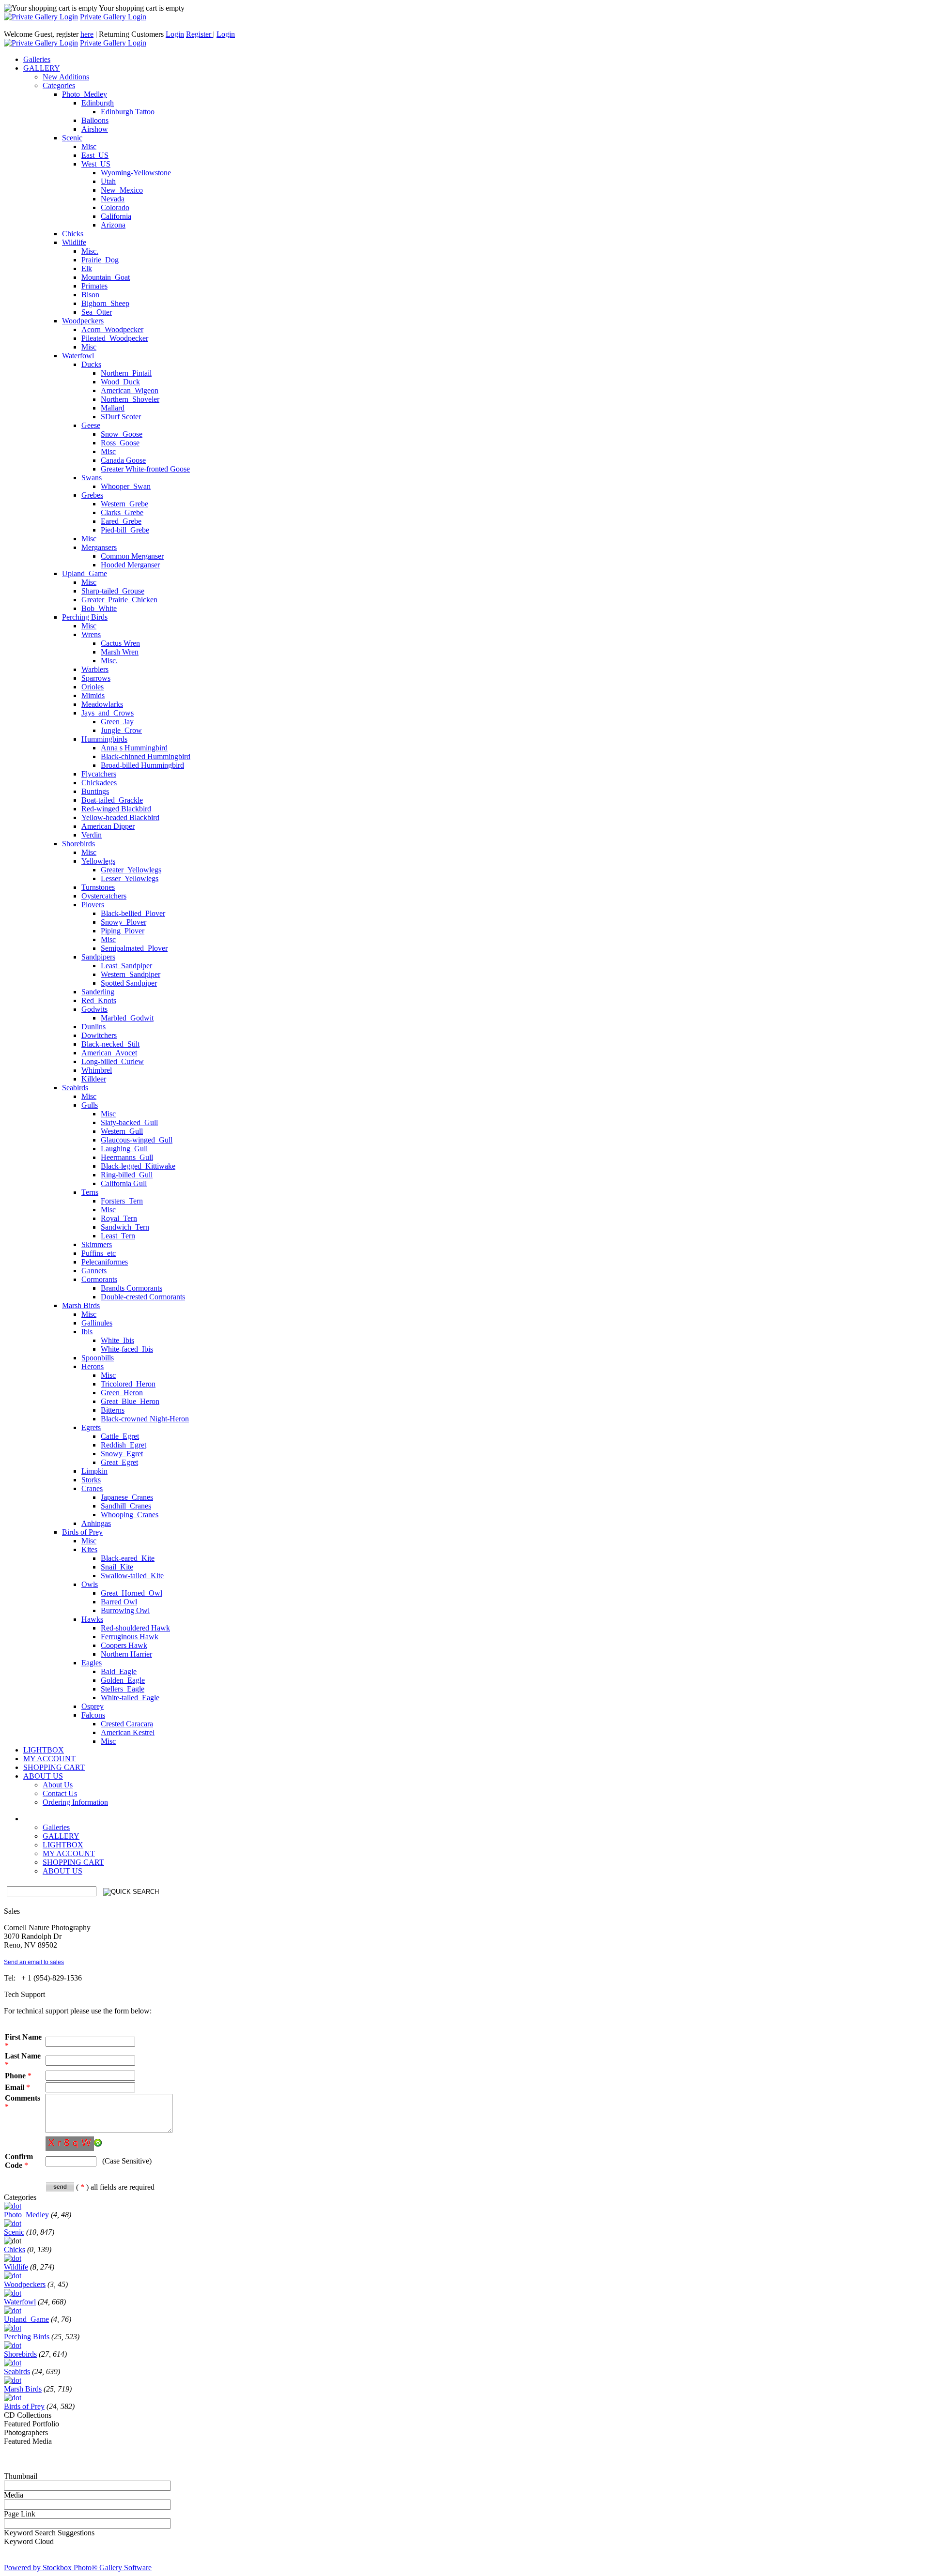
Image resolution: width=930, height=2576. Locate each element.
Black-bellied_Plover (133, 913)
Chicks (73, 234)
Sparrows (96, 678)
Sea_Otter (97, 312)
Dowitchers (99, 1035)
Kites (89, 1549)
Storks (91, 1480)
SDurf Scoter (121, 417)
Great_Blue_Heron (130, 1401)
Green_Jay (117, 722)
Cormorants (99, 1279)
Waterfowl (78, 356)
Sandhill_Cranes (126, 1506)
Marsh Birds (81, 1305)
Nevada (113, 199)
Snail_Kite (117, 1567)
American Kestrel (128, 1732)
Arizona (113, 225)
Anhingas (96, 1523)
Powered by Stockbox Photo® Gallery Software (78, 2568)
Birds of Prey (82, 1532)
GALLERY (61, 1836)
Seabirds (75, 1088)
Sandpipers (98, 957)
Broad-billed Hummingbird (142, 765)
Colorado (115, 207)
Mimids (93, 695)
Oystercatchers (104, 896)
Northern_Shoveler (130, 399)
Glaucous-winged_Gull (137, 1140)
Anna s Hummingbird (134, 748)
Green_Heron (122, 1393)
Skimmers (97, 1244)
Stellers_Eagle (123, 1689)
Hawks (92, 1619)
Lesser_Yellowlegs (130, 878)
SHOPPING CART (73, 1862)
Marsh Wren (120, 652)
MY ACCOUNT (69, 1853)
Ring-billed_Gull (127, 1175)
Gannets (94, 1271)
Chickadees (99, 783)
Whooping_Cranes (130, 1515)
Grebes (92, 495)
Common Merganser (132, 556)
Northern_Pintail (126, 373)
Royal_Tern (119, 1218)
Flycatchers (99, 774)
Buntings (95, 791)
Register (200, 34)
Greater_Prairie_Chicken (119, 600)
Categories (59, 85)
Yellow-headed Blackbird (120, 817)
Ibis (87, 1332)
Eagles (92, 1663)
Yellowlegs (98, 861)
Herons (93, 1366)
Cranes (92, 1488)
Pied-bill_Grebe (125, 530)
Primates (94, 286)
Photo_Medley (85, 94)
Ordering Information (75, 1802)
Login (175, 34)
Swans (92, 478)
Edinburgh (98, 103)
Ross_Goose (120, 443)
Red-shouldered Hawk (135, 1628)
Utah (108, 181)
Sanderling (98, 992)
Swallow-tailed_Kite (132, 1576)
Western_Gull (122, 1131)
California (116, 216)
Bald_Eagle (119, 1671)
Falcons (93, 1715)
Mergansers (99, 547)
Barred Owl (119, 1602)
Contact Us (60, 1793)
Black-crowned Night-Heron (145, 1419)
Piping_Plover (123, 931)
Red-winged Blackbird (116, 809)
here (87, 34)
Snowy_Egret (122, 1454)
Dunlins (93, 1027)
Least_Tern (118, 1236)
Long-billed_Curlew (113, 1061)
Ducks (91, 364)
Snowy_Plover (124, 922)
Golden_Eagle (123, 1680)
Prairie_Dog (100, 260)
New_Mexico (122, 190)
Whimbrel (97, 1070)
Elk (87, 268)
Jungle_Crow (121, 730)
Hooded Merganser (130, 565)
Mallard (113, 408)
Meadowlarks (102, 704)
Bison (90, 295)
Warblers (95, 669)
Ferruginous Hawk (130, 1637)
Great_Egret (119, 1462)
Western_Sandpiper (131, 974)
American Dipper (108, 826)
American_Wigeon (130, 390)
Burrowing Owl (125, 1610)
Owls (90, 1584)
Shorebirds (78, 844)
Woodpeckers (83, 321)
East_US (95, 155)
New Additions (66, 77)
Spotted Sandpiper (129, 983)
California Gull (124, 1183)
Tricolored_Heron (128, 1384)
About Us (58, 1785)
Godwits (94, 1009)
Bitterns (113, 1410)
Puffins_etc (99, 1253)
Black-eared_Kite (128, 1558)
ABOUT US (62, 1871)
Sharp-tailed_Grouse (113, 591)
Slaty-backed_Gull (129, 1122)
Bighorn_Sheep (105, 303)
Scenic (72, 138)
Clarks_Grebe (122, 512)
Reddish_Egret (124, 1445)
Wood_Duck (120, 382)
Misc (89, 146)
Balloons (95, 120)
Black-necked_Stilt (110, 1044)
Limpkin (94, 1471)
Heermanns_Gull (127, 1157)
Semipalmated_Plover (134, 948)
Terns (90, 1192)
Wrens (91, 634)
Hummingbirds (104, 739)
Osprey (93, 1706)
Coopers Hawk (124, 1645)
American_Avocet (109, 1053)
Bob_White (99, 608)
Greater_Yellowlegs (131, 870)
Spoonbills (98, 1358)
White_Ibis (117, 1340)
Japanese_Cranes (127, 1497)
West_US (96, 164)
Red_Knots (99, 1000)
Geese (91, 425)
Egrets (91, 1427)
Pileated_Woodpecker (115, 338)
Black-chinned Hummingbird (146, 756)
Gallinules (97, 1323)
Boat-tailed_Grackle (112, 800)
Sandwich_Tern (125, 1227)
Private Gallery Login (113, 17)
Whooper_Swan (126, 486)
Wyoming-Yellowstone (136, 173)
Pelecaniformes (105, 1262)
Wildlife (74, 242)
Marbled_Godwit (127, 1018)
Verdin (92, 835)
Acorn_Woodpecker (112, 329)
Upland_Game (85, 573)
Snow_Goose (122, 434)
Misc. (90, 251)
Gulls (90, 1105)
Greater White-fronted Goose (145, 469)
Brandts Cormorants (132, 1288)
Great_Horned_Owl (132, 1593)
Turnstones (98, 887)
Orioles (93, 687)
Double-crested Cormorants (143, 1297)
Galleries (56, 1827)
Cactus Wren (120, 643)
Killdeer (94, 1079)
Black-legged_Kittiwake (138, 1166)
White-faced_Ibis (127, 1349)
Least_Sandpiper (126, 966)
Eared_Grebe (121, 521)
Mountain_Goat (106, 277)
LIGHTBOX (63, 1845)
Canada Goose (123, 460)
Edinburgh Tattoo (128, 112)
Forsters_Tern (122, 1201)
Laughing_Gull (124, 1149)
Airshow (95, 129)
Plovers (93, 905)
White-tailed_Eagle (130, 1698)
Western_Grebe (124, 504)
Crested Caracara (127, 1724)
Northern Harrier (126, 1654)
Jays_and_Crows (108, 713)
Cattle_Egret (120, 1436)
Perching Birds (85, 617)
